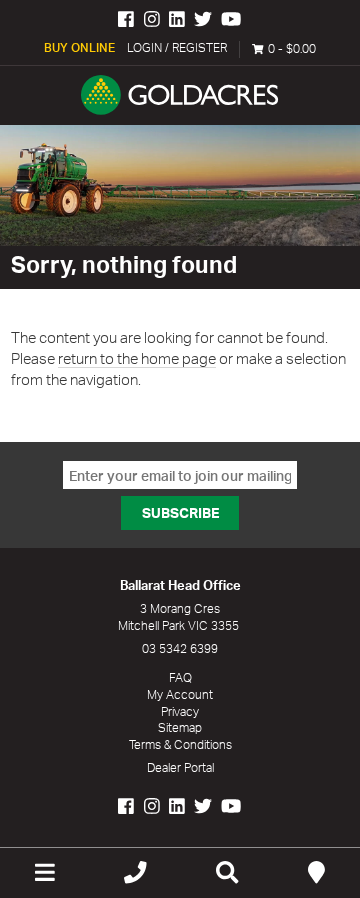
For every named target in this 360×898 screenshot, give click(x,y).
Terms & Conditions (180, 744)
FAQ (180, 677)
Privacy (180, 711)
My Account (180, 694)
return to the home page (137, 358)
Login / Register (177, 47)
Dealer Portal (180, 767)
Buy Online (79, 47)
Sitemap (180, 727)
